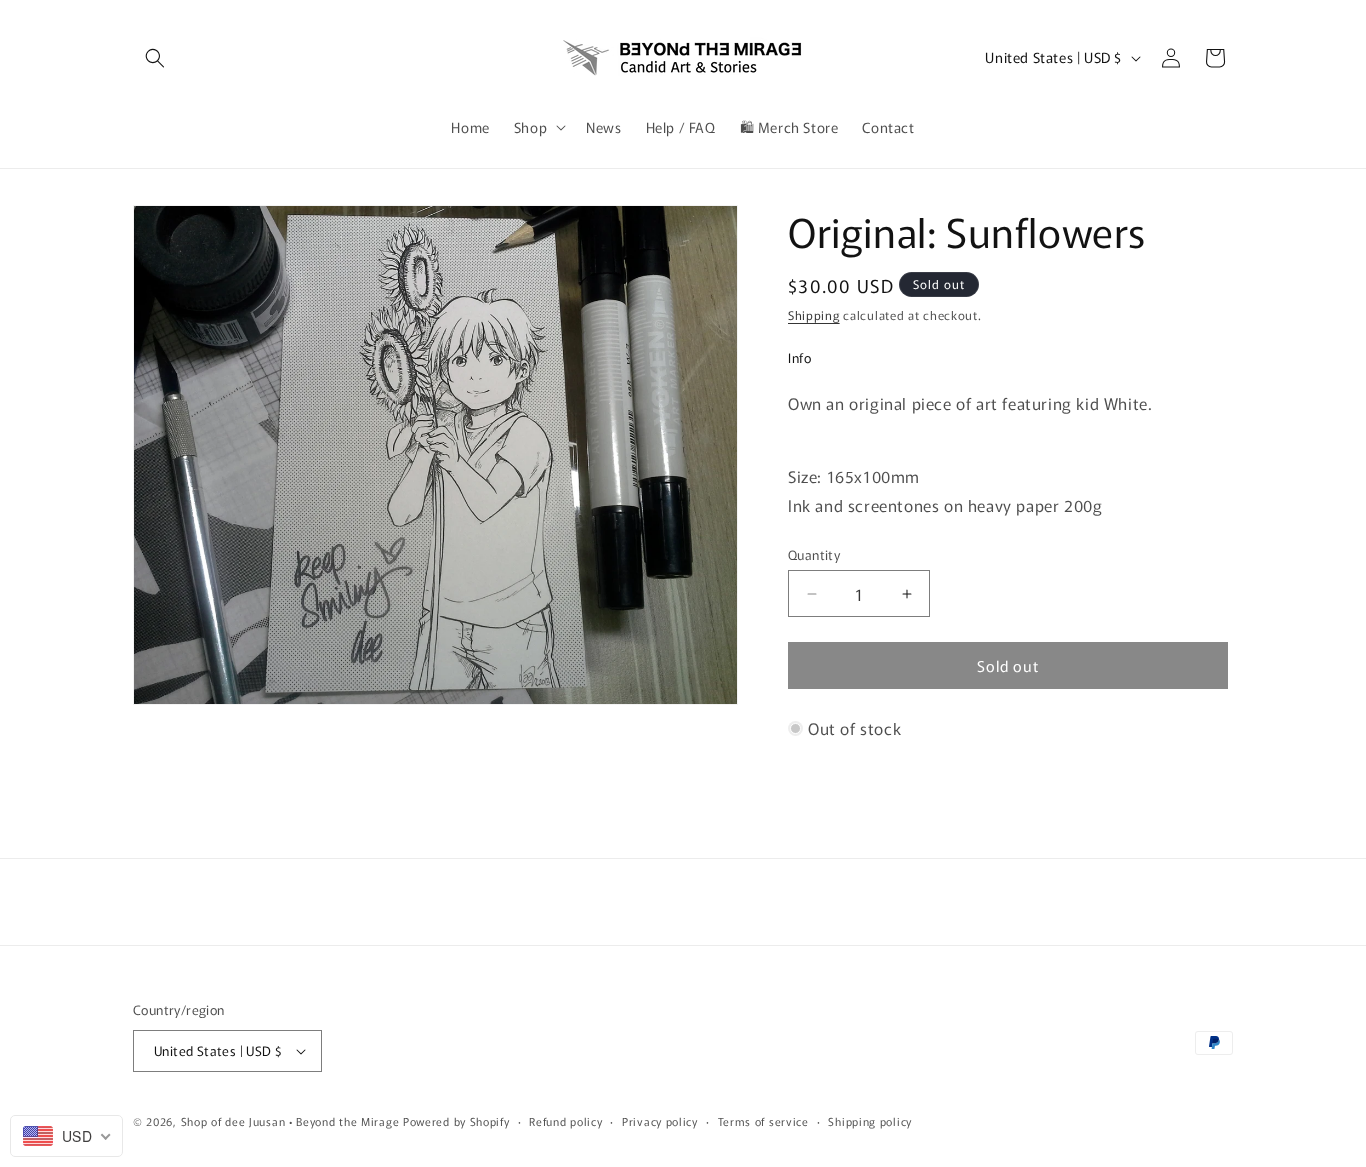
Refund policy (565, 1121)
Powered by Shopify (456, 1121)
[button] (155, 58)
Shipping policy (870, 1121)
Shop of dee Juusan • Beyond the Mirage (290, 1121)
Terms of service (763, 1121)
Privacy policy (660, 1121)
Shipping (814, 314)
